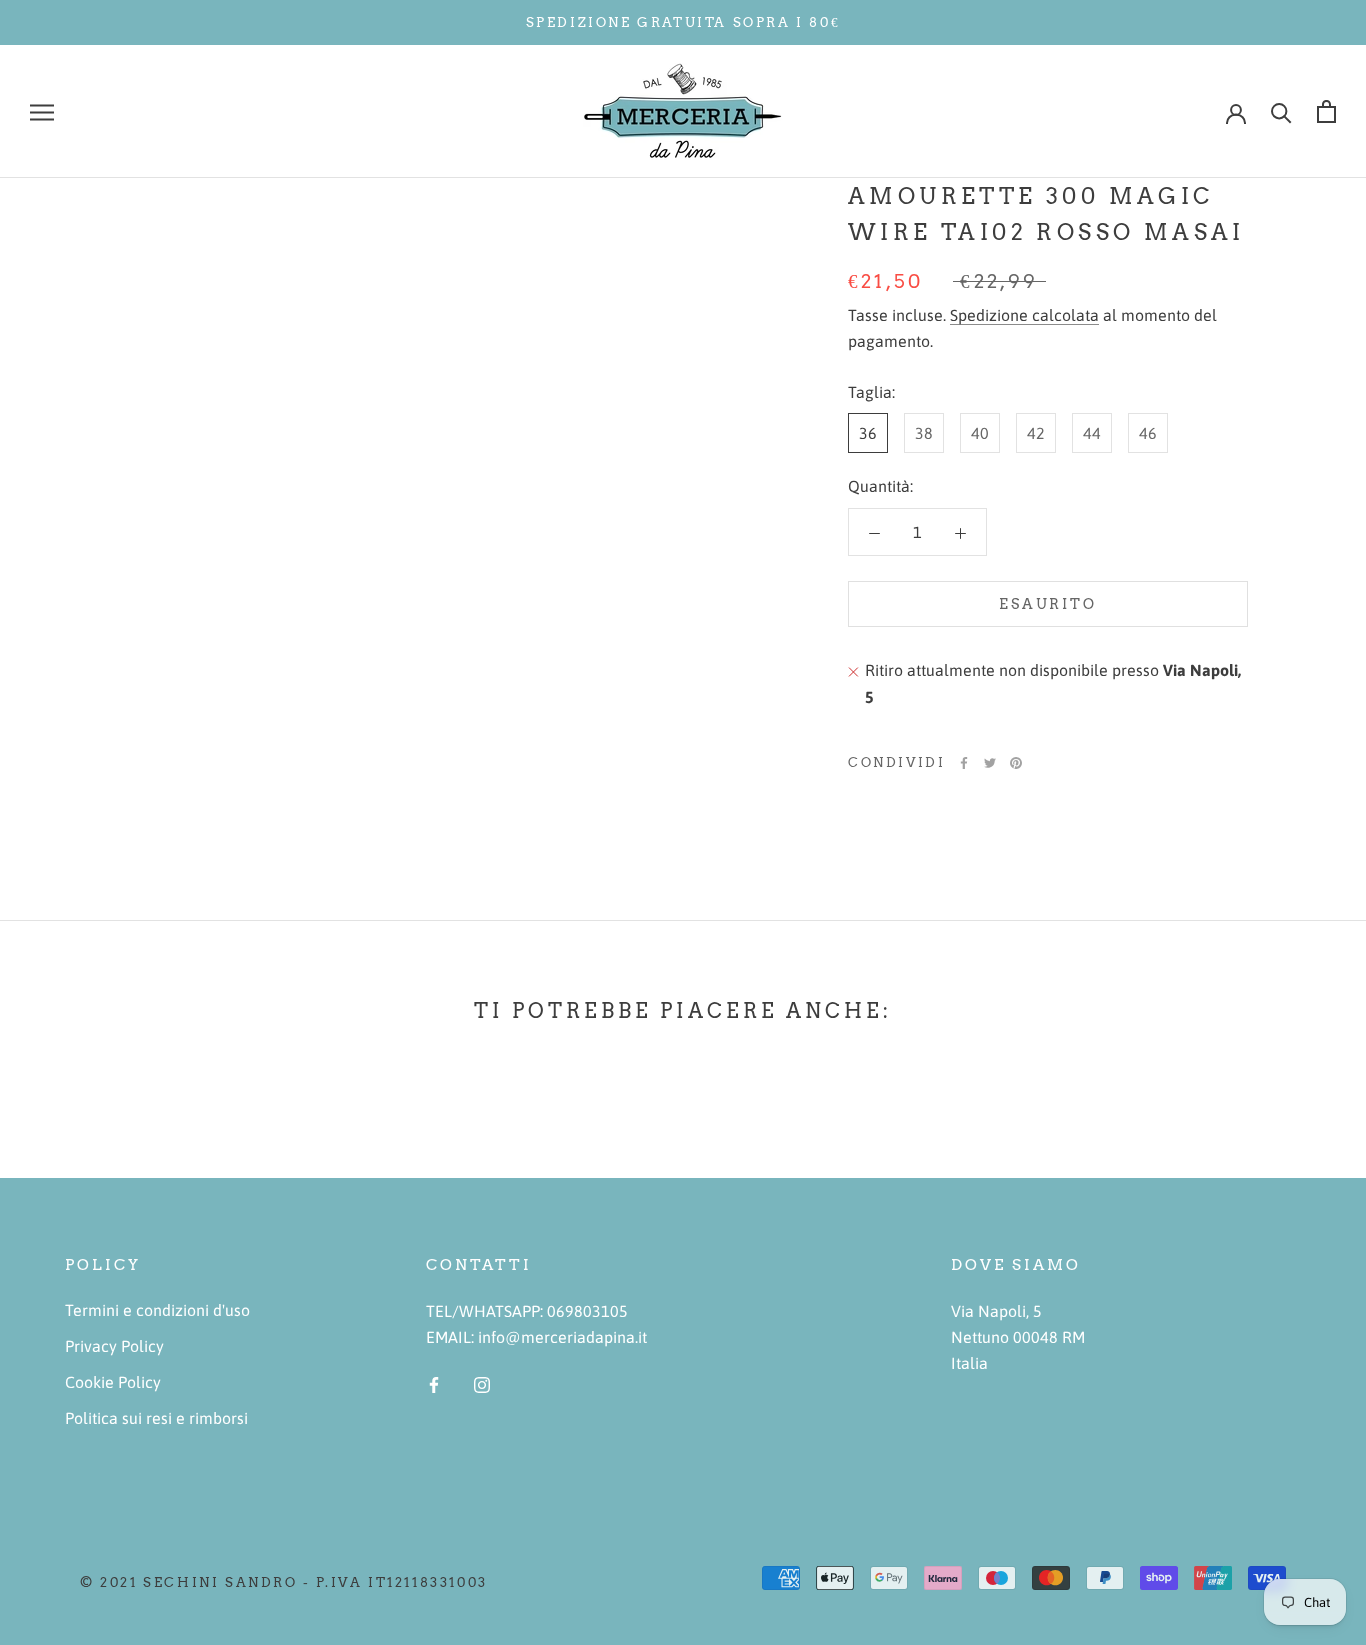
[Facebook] (964, 763)
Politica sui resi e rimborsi (156, 1418)
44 (1092, 434)
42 (1036, 434)
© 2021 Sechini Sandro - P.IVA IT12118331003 (284, 1582)
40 (980, 434)
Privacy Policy (114, 1346)
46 (1148, 434)
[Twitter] (990, 763)
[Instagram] (482, 1383)
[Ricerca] (1281, 111)
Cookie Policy (113, 1382)
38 (924, 434)
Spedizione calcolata (1024, 315)
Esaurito (1047, 605)
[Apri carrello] (1326, 111)
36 (868, 434)
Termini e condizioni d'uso (157, 1310)
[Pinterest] (1016, 763)
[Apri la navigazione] (42, 112)
